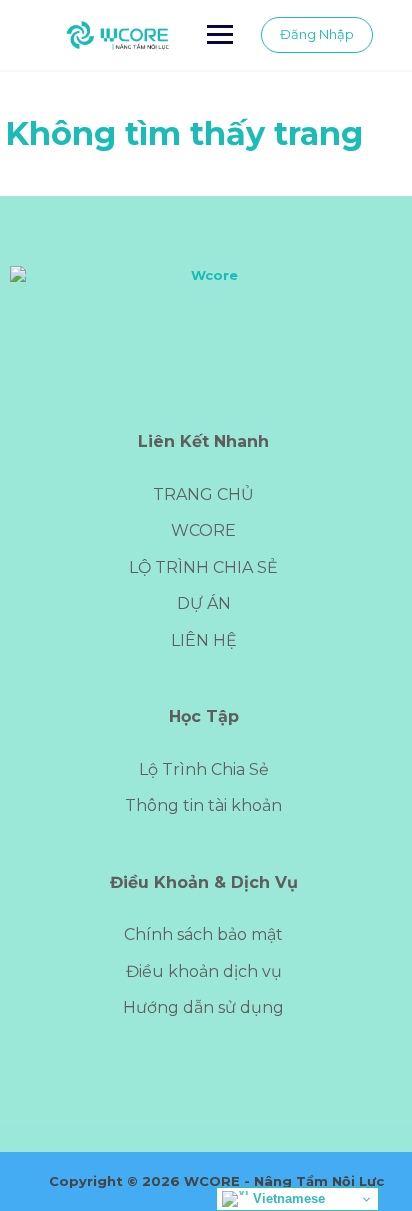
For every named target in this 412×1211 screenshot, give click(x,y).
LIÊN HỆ (204, 640)
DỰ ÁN (204, 603)
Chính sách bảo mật (203, 934)
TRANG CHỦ (203, 494)
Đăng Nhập (317, 34)
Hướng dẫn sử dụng (203, 1007)
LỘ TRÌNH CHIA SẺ (203, 567)
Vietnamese (287, 1198)
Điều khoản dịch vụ (204, 971)
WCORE (203, 530)
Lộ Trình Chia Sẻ (204, 769)
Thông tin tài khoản (203, 805)
